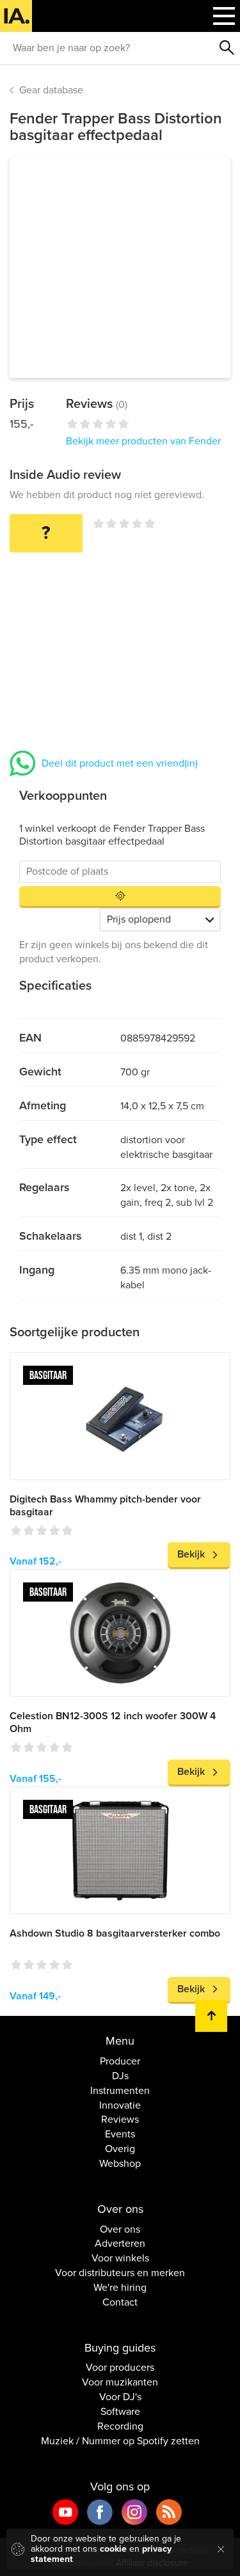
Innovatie (120, 2105)
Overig (120, 2149)
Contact (120, 2302)
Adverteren (120, 2244)
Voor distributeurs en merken (120, 2273)
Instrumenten (120, 2091)
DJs (120, 2076)
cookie (113, 2549)
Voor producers (120, 2368)
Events (120, 2134)
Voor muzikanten (120, 2382)
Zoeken (227, 48)
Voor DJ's (120, 2397)
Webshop (120, 2164)
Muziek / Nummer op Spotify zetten (120, 2441)
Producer (120, 2061)
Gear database (51, 90)
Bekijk (191, 1554)
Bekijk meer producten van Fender (143, 441)
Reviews (120, 2119)
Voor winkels (120, 2258)
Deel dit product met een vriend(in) (120, 763)
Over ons (120, 2229)
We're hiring (120, 2288)
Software (120, 2412)
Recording (120, 2426)
